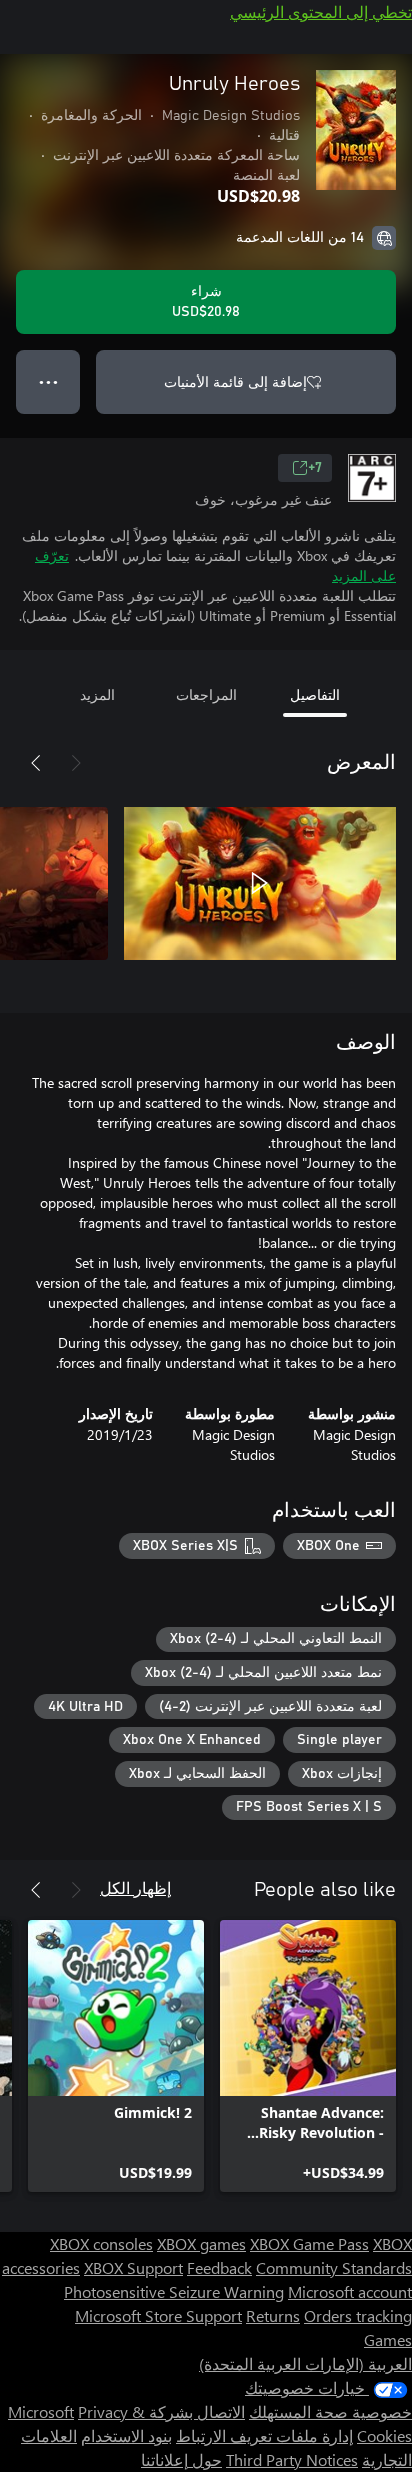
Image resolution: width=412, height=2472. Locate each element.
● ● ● (48, 381)
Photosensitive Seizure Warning (174, 2291)
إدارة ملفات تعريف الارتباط (264, 2435)
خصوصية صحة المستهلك (330, 2411)
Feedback (219, 2267)
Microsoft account (350, 2291)
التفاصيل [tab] (315, 694)
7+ (315, 468)
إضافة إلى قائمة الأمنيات (235, 381)
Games (388, 2339)
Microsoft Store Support (158, 2315)
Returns (273, 2315)
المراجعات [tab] (206, 694)
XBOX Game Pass (309, 2243)
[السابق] (76, 763)
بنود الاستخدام (126, 2435)
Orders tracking (358, 2315)
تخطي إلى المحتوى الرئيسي (321, 11)
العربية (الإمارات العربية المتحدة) (305, 2363)
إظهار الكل (135, 1887)
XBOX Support (133, 2267)
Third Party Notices (292, 2459)
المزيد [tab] (97, 694)
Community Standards (334, 2267)
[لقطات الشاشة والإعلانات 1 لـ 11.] (260, 883)
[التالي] (36, 763)
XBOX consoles (101, 2243)
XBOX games (201, 2243)
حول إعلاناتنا (181, 2459)
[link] (308, 2056)
